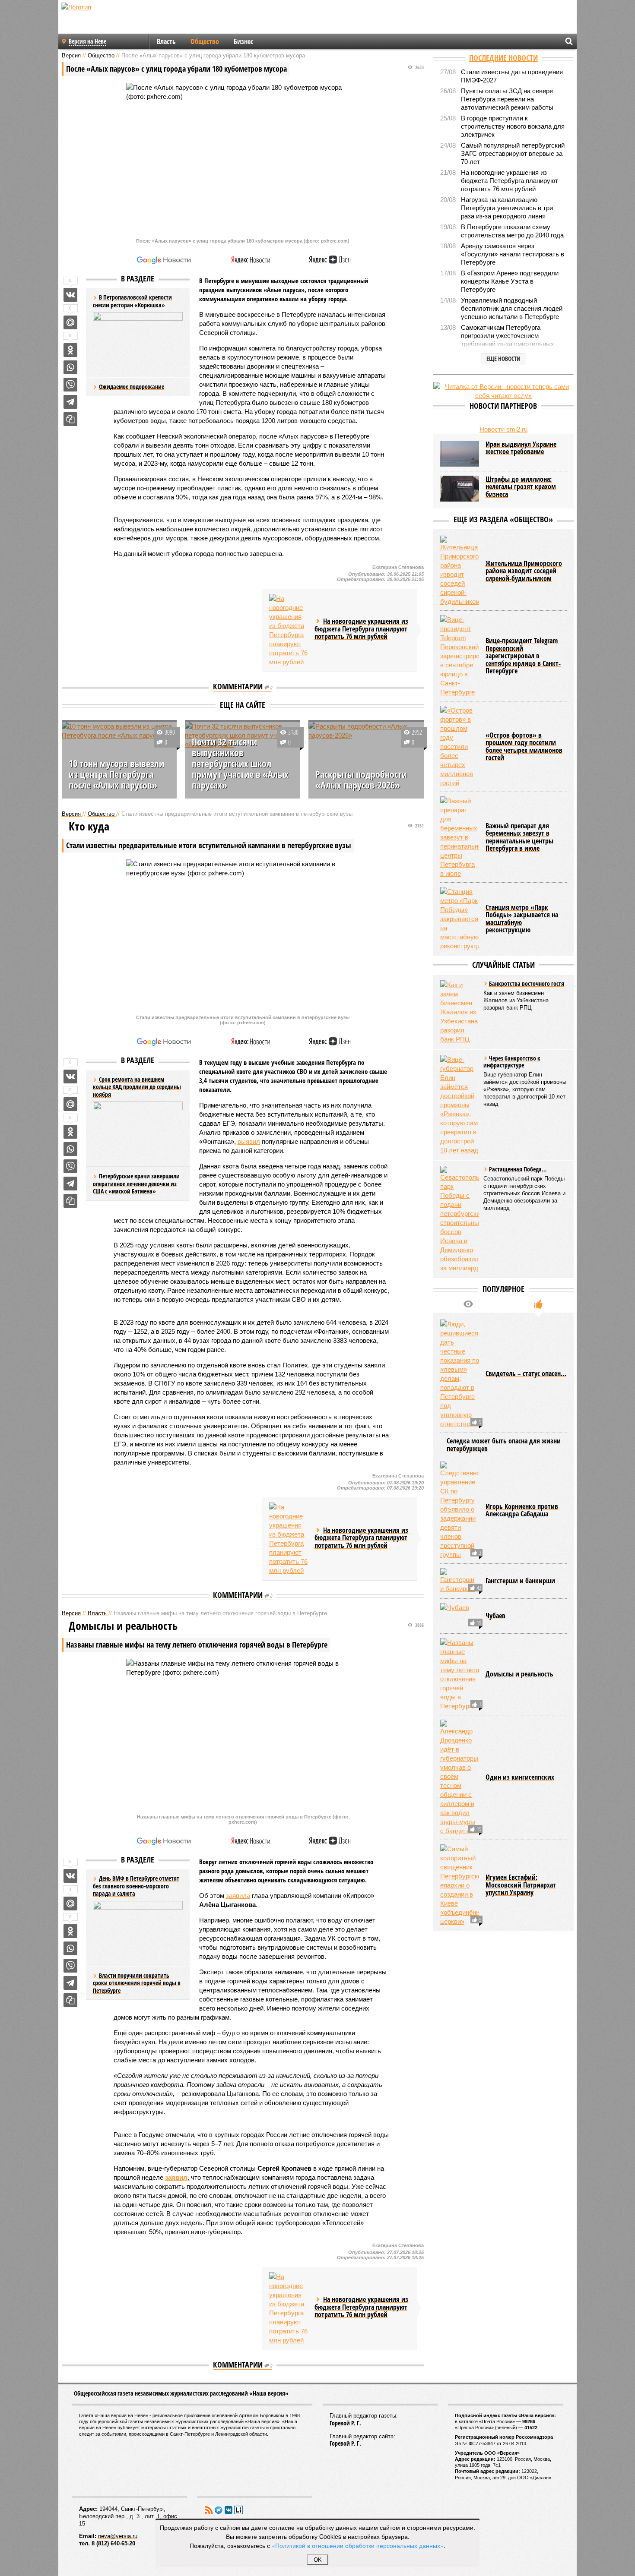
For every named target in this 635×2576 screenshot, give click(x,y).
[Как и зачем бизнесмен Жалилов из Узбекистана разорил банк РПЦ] (460, 1012)
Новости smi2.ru (503, 429)
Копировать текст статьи (70, 419)
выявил (249, 1141)
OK (318, 2560)
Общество (205, 41)
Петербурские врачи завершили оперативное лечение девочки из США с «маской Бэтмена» (136, 1184)
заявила (238, 1896)
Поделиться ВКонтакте (70, 295)
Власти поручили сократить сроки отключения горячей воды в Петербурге (137, 1983)
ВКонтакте (229, 2510)
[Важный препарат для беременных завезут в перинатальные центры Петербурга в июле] (460, 837)
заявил (176, 2177)
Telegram (219, 2510)
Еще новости (503, 358)
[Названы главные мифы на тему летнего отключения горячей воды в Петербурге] (460, 1674)
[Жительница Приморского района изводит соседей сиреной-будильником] (460, 571)
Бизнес (243, 41)
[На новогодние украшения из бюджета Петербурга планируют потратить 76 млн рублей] (289, 630)
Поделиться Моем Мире (70, 322)
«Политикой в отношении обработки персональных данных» (358, 2545)
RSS (209, 2510)
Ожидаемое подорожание (132, 387)
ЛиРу (238, 2510)
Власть (166, 41)
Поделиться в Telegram (70, 402)
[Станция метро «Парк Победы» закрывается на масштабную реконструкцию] (460, 919)
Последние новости (503, 58)
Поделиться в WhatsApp (70, 367)
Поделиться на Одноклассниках (70, 350)
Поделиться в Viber (70, 385)
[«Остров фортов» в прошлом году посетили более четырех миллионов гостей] (460, 747)
